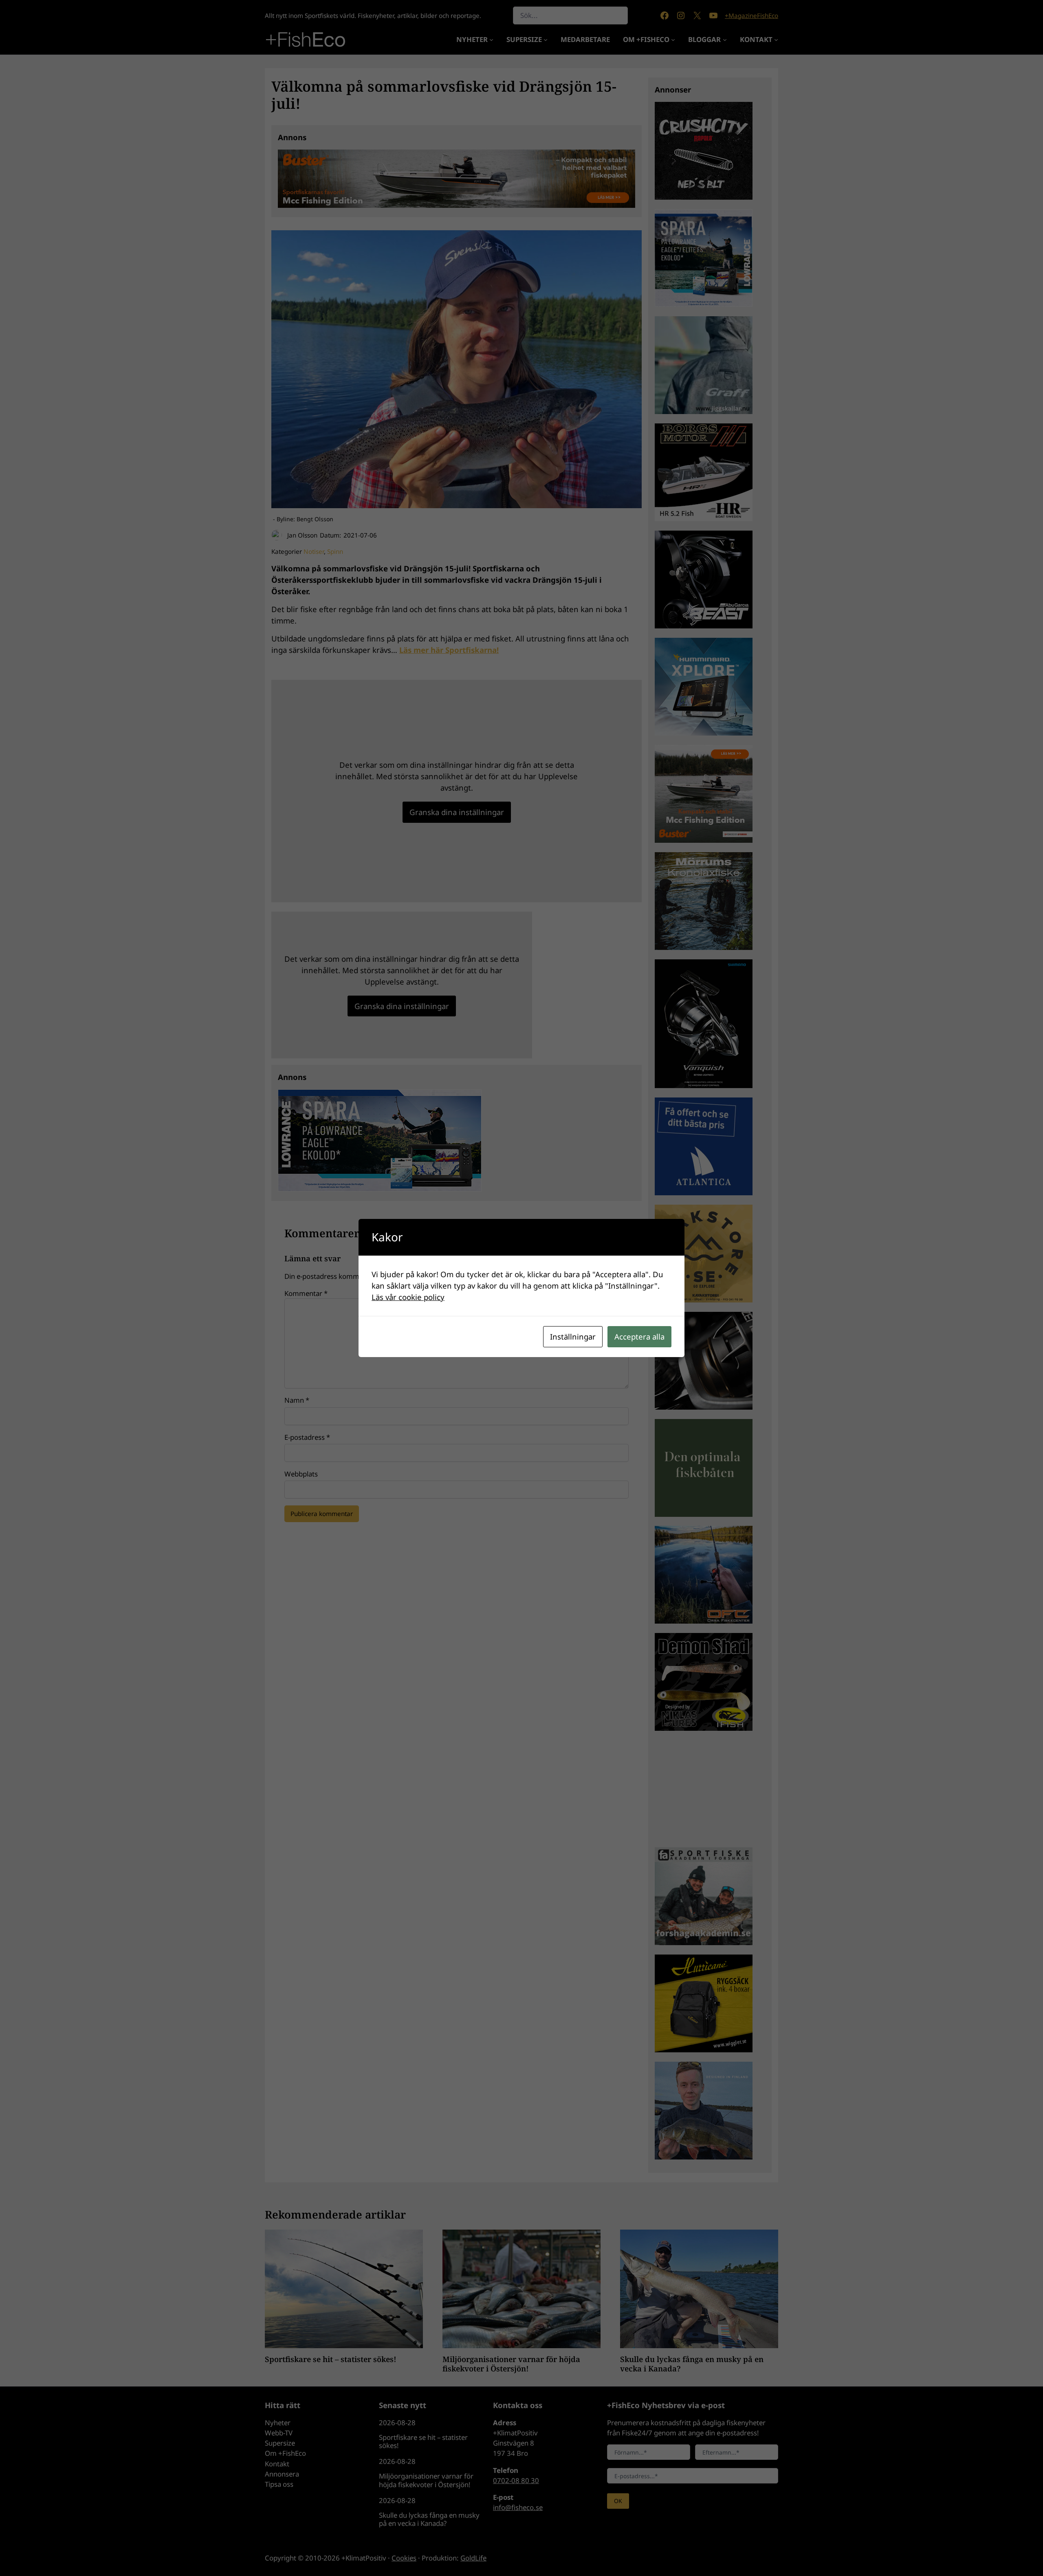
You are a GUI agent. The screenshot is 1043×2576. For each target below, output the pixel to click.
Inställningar (573, 1336)
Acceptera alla (639, 1336)
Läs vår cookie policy (408, 1297)
